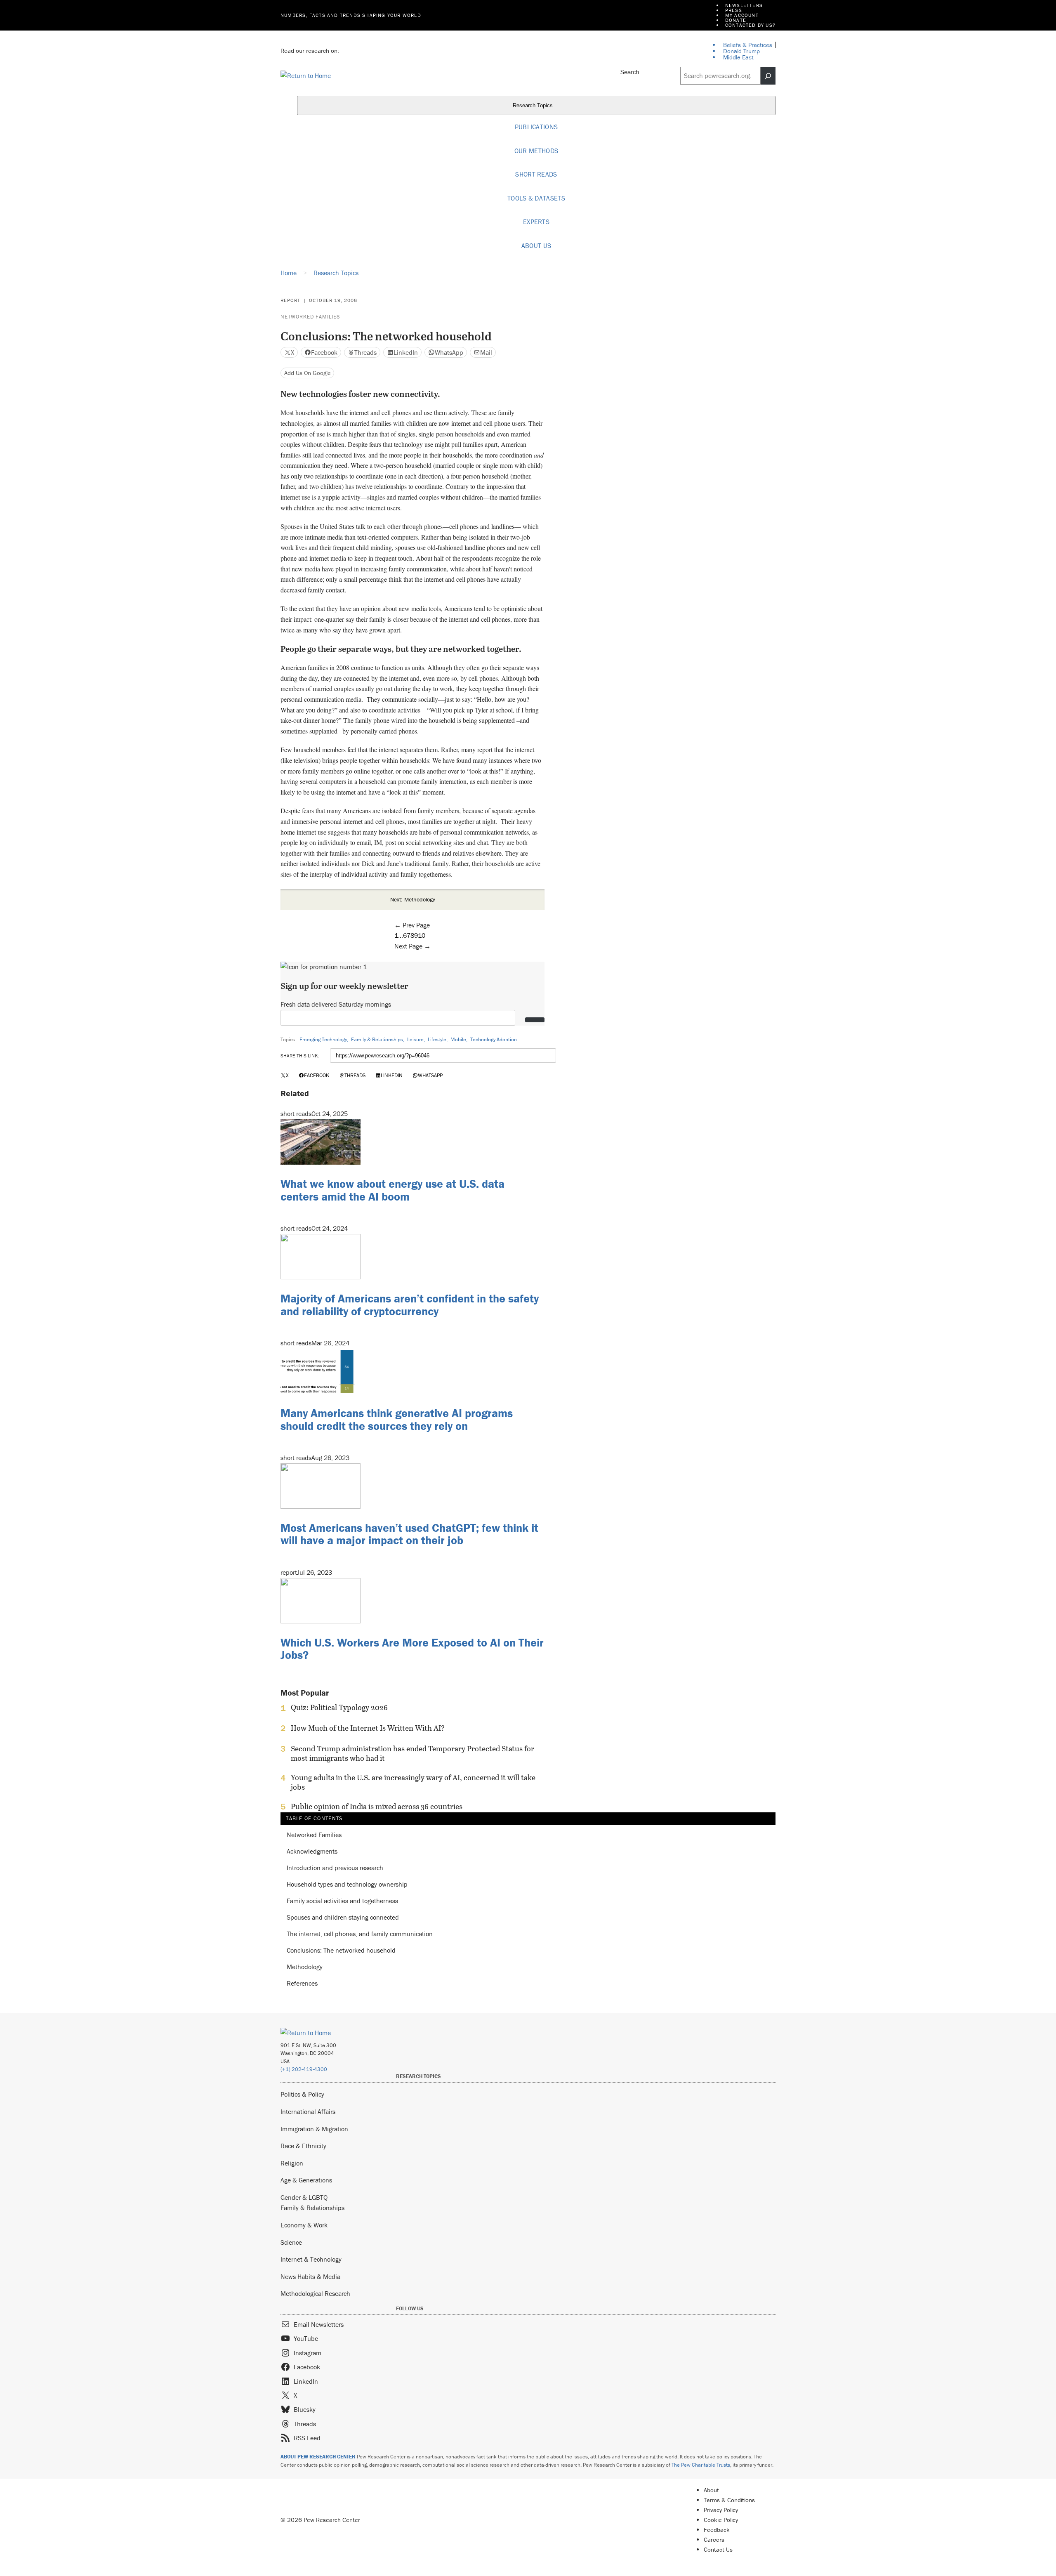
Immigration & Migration (314, 2129)
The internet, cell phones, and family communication (360, 1934)
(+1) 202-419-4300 (304, 2069)
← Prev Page (412, 925)
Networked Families (310, 317)
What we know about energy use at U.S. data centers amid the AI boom (392, 1190)
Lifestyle (437, 1039)
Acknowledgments (312, 1852)
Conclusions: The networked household (341, 1950)
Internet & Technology (311, 2259)
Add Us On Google (308, 373)
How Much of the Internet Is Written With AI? (368, 1728)
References (302, 1983)
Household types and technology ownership (347, 1885)
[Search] (768, 76)
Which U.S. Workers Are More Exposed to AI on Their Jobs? (412, 1649)
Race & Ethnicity (303, 2146)
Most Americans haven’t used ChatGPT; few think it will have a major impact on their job (409, 1534)
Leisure (415, 1039)
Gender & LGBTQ (304, 2197)
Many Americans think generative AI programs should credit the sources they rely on (397, 1419)
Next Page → (412, 946)
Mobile (458, 1039)
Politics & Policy (302, 2094)
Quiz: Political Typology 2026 (339, 1708)
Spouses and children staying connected (343, 1918)
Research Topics (534, 106)
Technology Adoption (494, 1039)
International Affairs (308, 2111)
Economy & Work (304, 2225)
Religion (292, 2163)
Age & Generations (306, 2180)
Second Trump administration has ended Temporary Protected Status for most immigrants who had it (412, 1753)
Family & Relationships (377, 1039)
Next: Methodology (413, 899)
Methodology (305, 1967)
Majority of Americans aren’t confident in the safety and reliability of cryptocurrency (410, 1305)
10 (422, 935)
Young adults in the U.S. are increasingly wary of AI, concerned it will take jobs (413, 1782)
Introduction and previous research (335, 1868)
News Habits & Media (310, 2276)
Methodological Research (315, 2293)
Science (291, 2242)
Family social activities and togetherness (342, 1901)
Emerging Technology (323, 1039)
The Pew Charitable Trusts (701, 2465)
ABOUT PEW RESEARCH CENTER (318, 2457)
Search (630, 72)
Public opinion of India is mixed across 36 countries (377, 1807)
